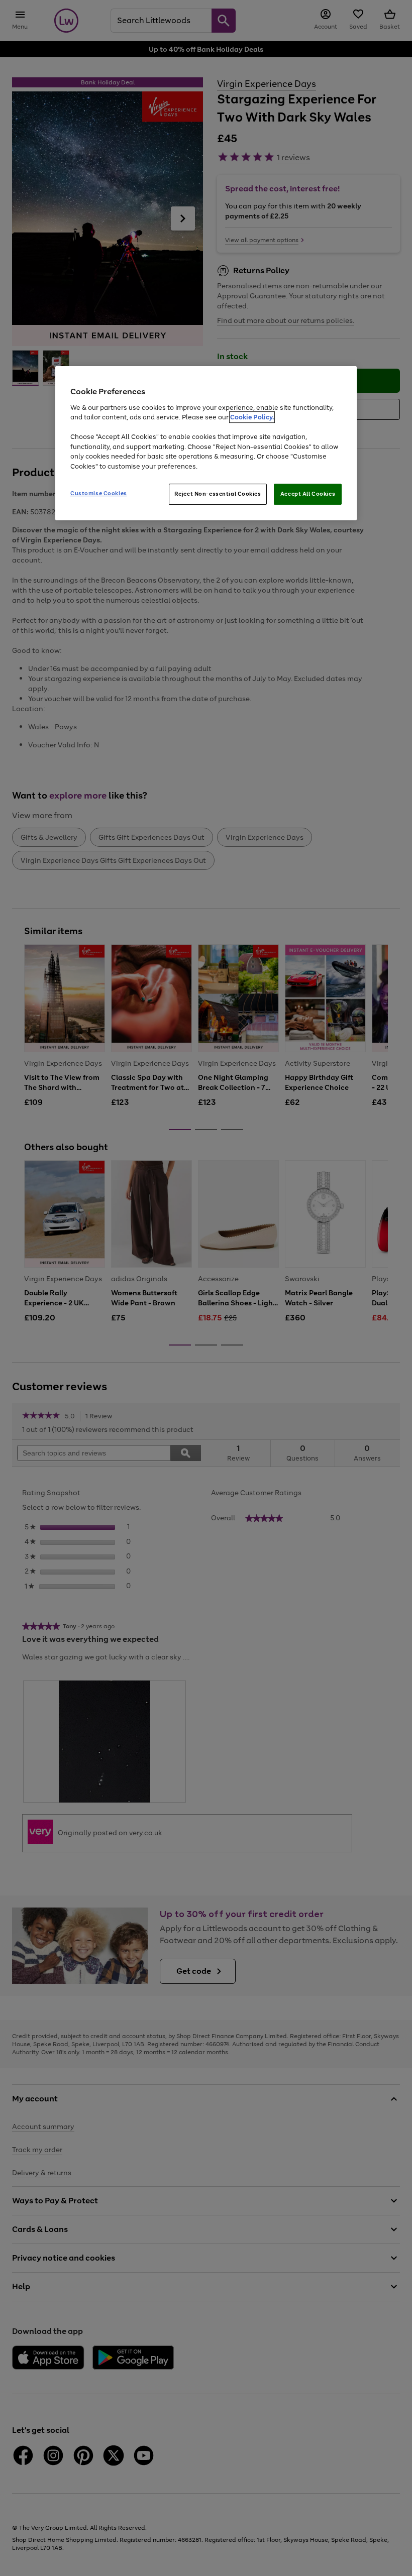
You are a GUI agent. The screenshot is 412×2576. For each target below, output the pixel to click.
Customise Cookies (99, 493)
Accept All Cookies (308, 494)
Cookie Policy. (252, 417)
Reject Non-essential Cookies (218, 494)
